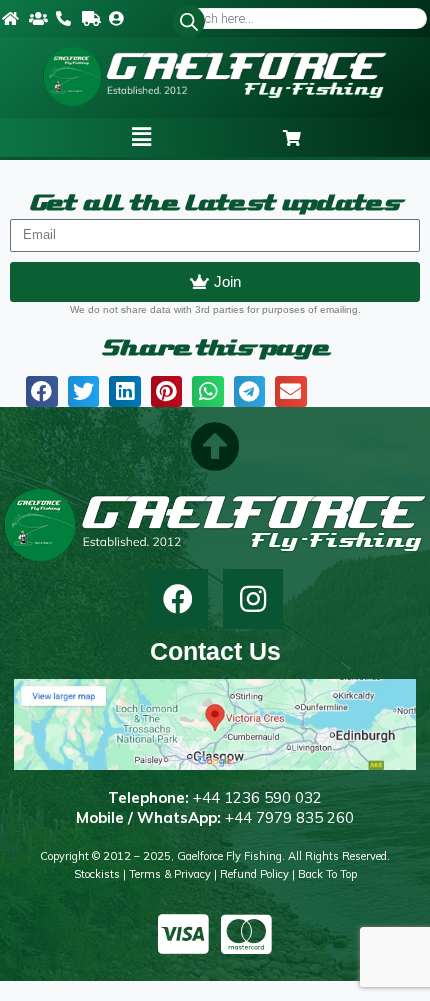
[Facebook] (178, 599)
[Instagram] (253, 599)
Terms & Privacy (170, 874)
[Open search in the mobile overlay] (301, 18)
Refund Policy (254, 874)
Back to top (327, 874)
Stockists (97, 874)
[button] (142, 137)
